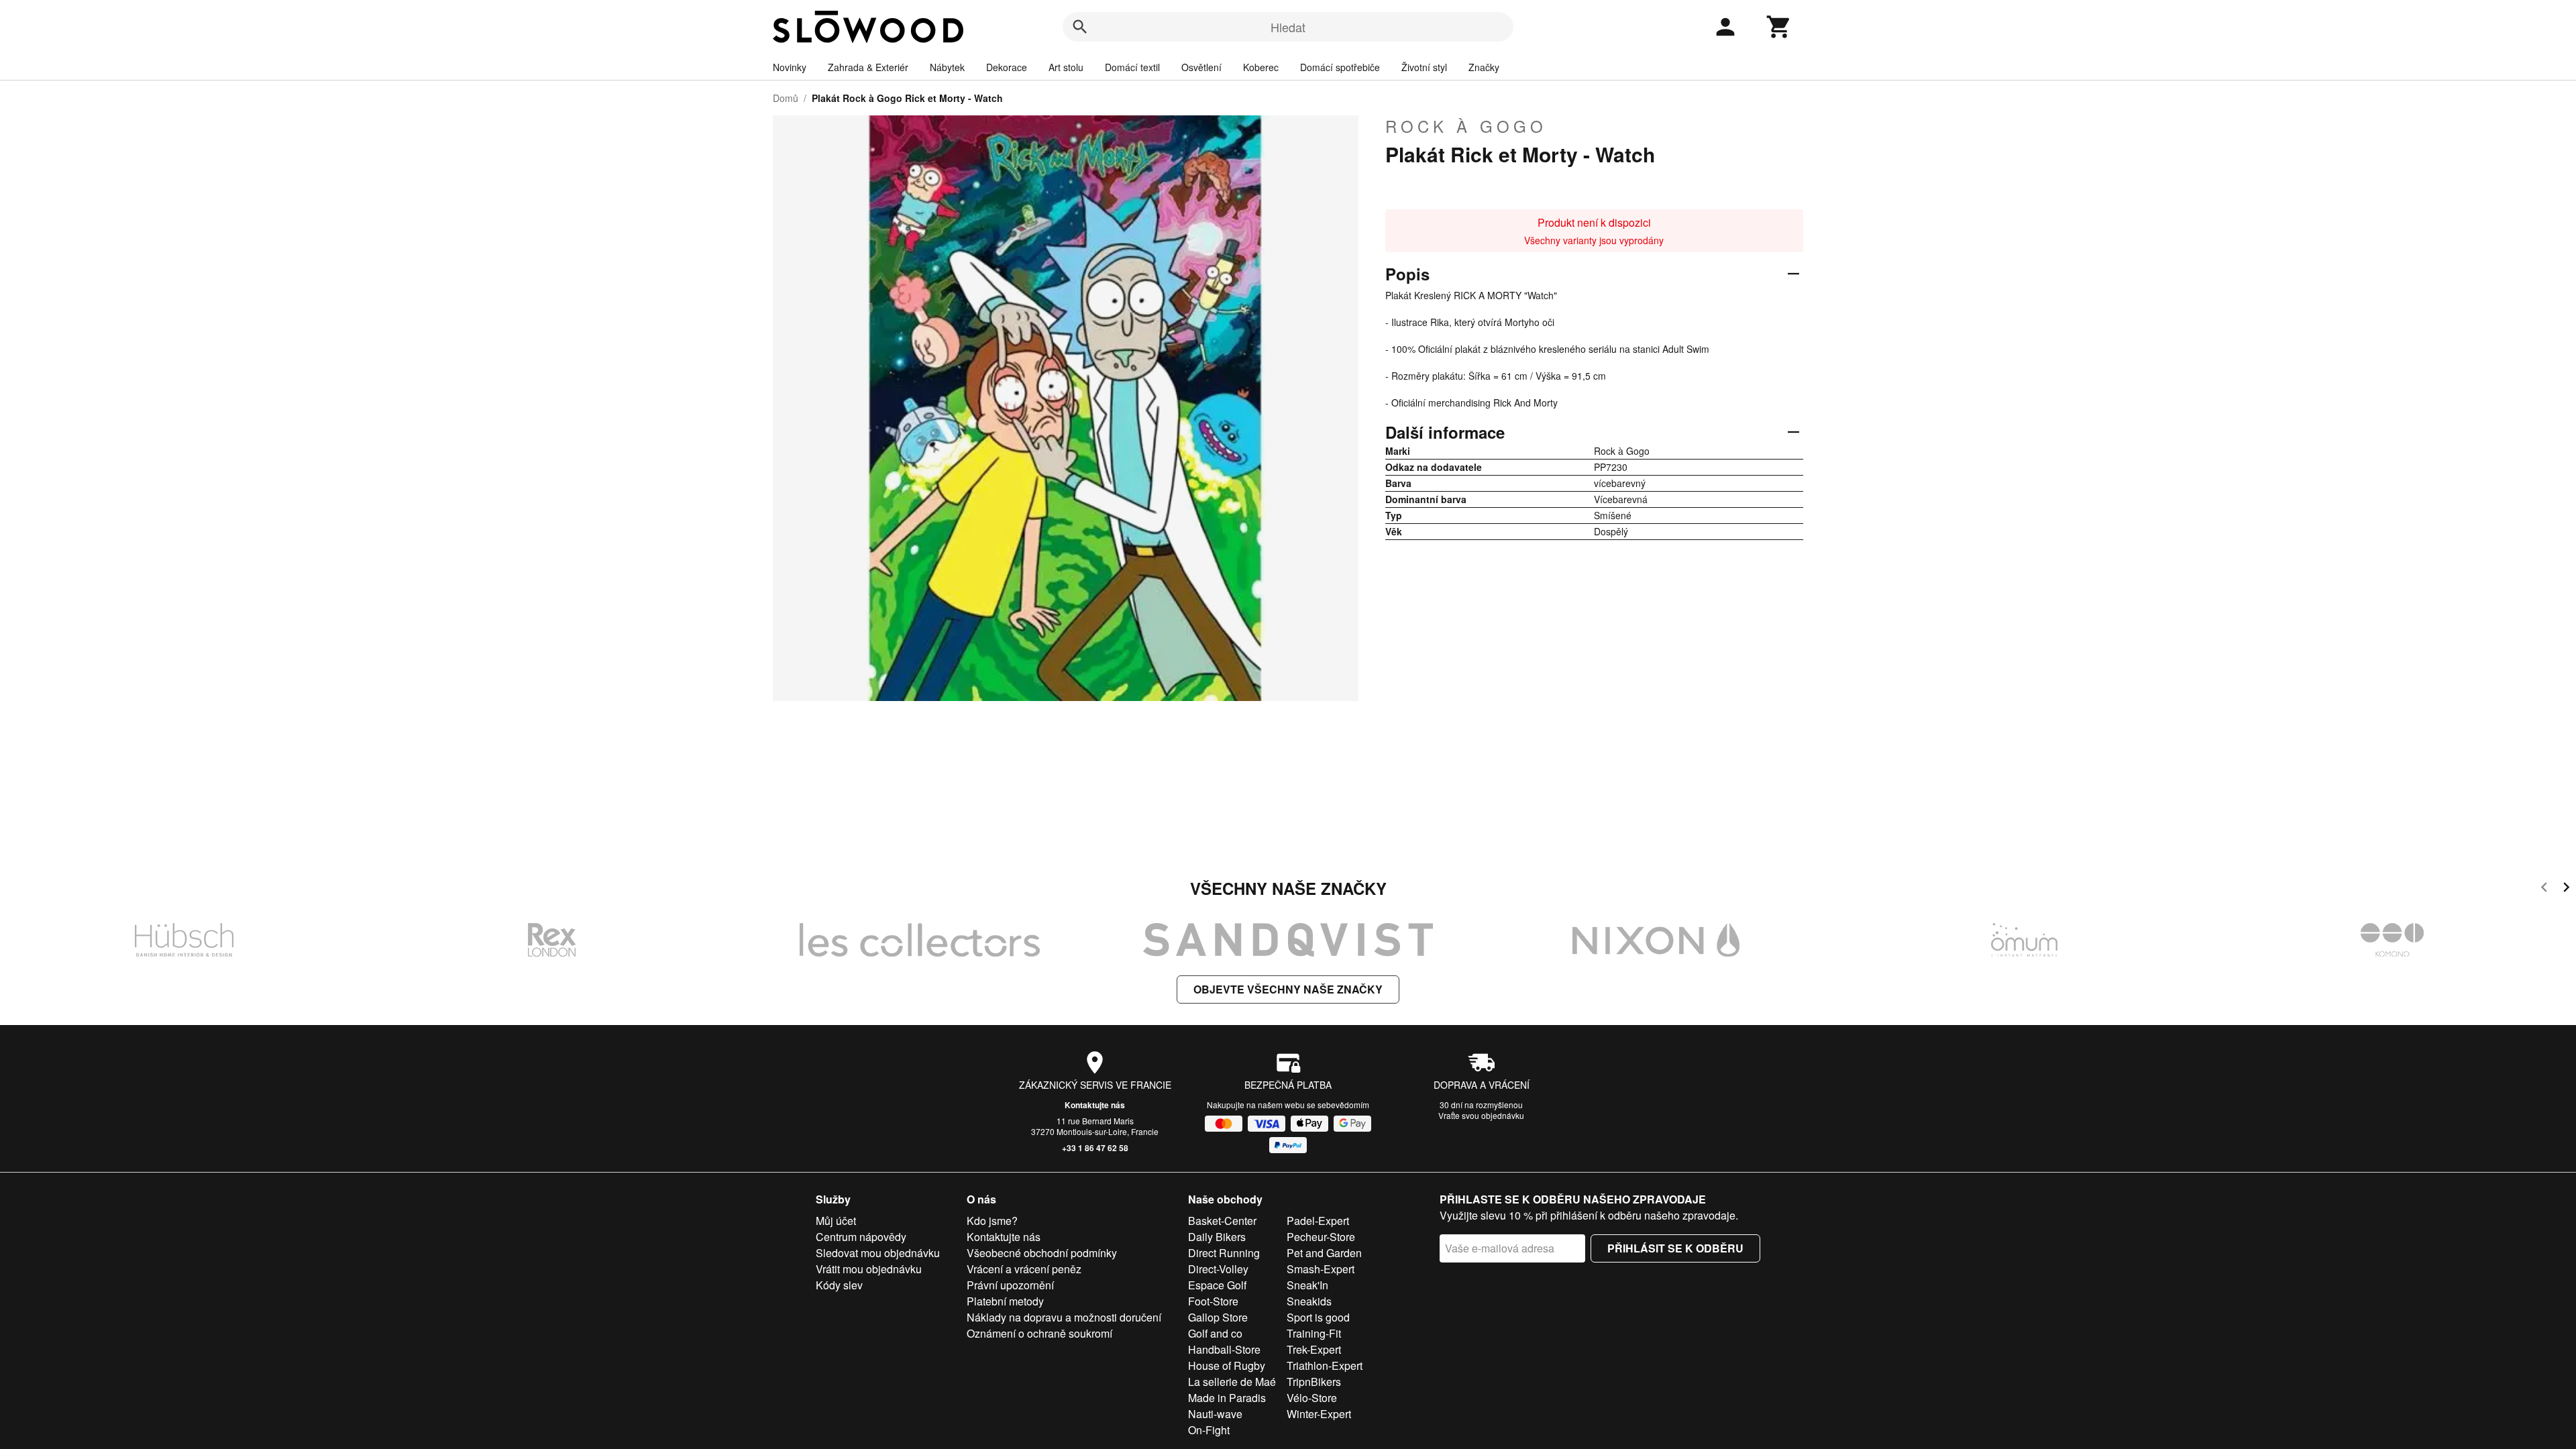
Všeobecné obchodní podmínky (1042, 1253)
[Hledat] (1080, 27)
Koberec (1261, 67)
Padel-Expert (1318, 1221)
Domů (786, 98)
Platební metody (1005, 1301)
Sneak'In (1307, 1285)
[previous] (2544, 889)
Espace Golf (1217, 1285)
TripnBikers (1314, 1382)
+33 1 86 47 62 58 (1095, 1148)
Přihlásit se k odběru (1675, 1248)
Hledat (1288, 27)
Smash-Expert (1321, 1269)
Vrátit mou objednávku (869, 1269)
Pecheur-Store (1321, 1237)
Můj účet (836, 1221)
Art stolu (1066, 67)
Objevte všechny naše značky (1288, 989)
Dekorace (1007, 67)
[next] (2566, 889)
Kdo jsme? (992, 1221)
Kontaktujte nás (1095, 1105)
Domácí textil (1132, 67)
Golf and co (1215, 1333)
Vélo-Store (1312, 1398)
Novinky (790, 67)
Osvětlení (1201, 67)
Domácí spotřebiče (1340, 67)
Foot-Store (1213, 1301)
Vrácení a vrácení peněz (1024, 1269)
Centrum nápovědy (861, 1237)
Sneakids (1309, 1301)
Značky (1484, 67)
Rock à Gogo (1466, 126)
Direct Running (1224, 1253)
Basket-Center (1222, 1221)
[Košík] (1779, 27)
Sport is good (1318, 1317)
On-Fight (1209, 1430)
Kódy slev (839, 1285)
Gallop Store (1218, 1317)
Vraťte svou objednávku (1481, 1115)
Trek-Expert (1314, 1349)
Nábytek (947, 67)
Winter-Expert (1319, 1414)
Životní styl (1424, 67)
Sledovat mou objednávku (878, 1253)
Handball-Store (1224, 1349)
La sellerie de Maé (1232, 1382)
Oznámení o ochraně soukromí (1039, 1333)
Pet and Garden (1324, 1253)
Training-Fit (1314, 1333)
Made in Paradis (1227, 1398)
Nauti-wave (1215, 1414)
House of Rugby (1227, 1365)
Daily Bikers (1217, 1237)
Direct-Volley (1218, 1269)
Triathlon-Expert (1325, 1365)
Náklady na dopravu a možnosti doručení (1064, 1317)
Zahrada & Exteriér (868, 67)
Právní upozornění (1010, 1285)
